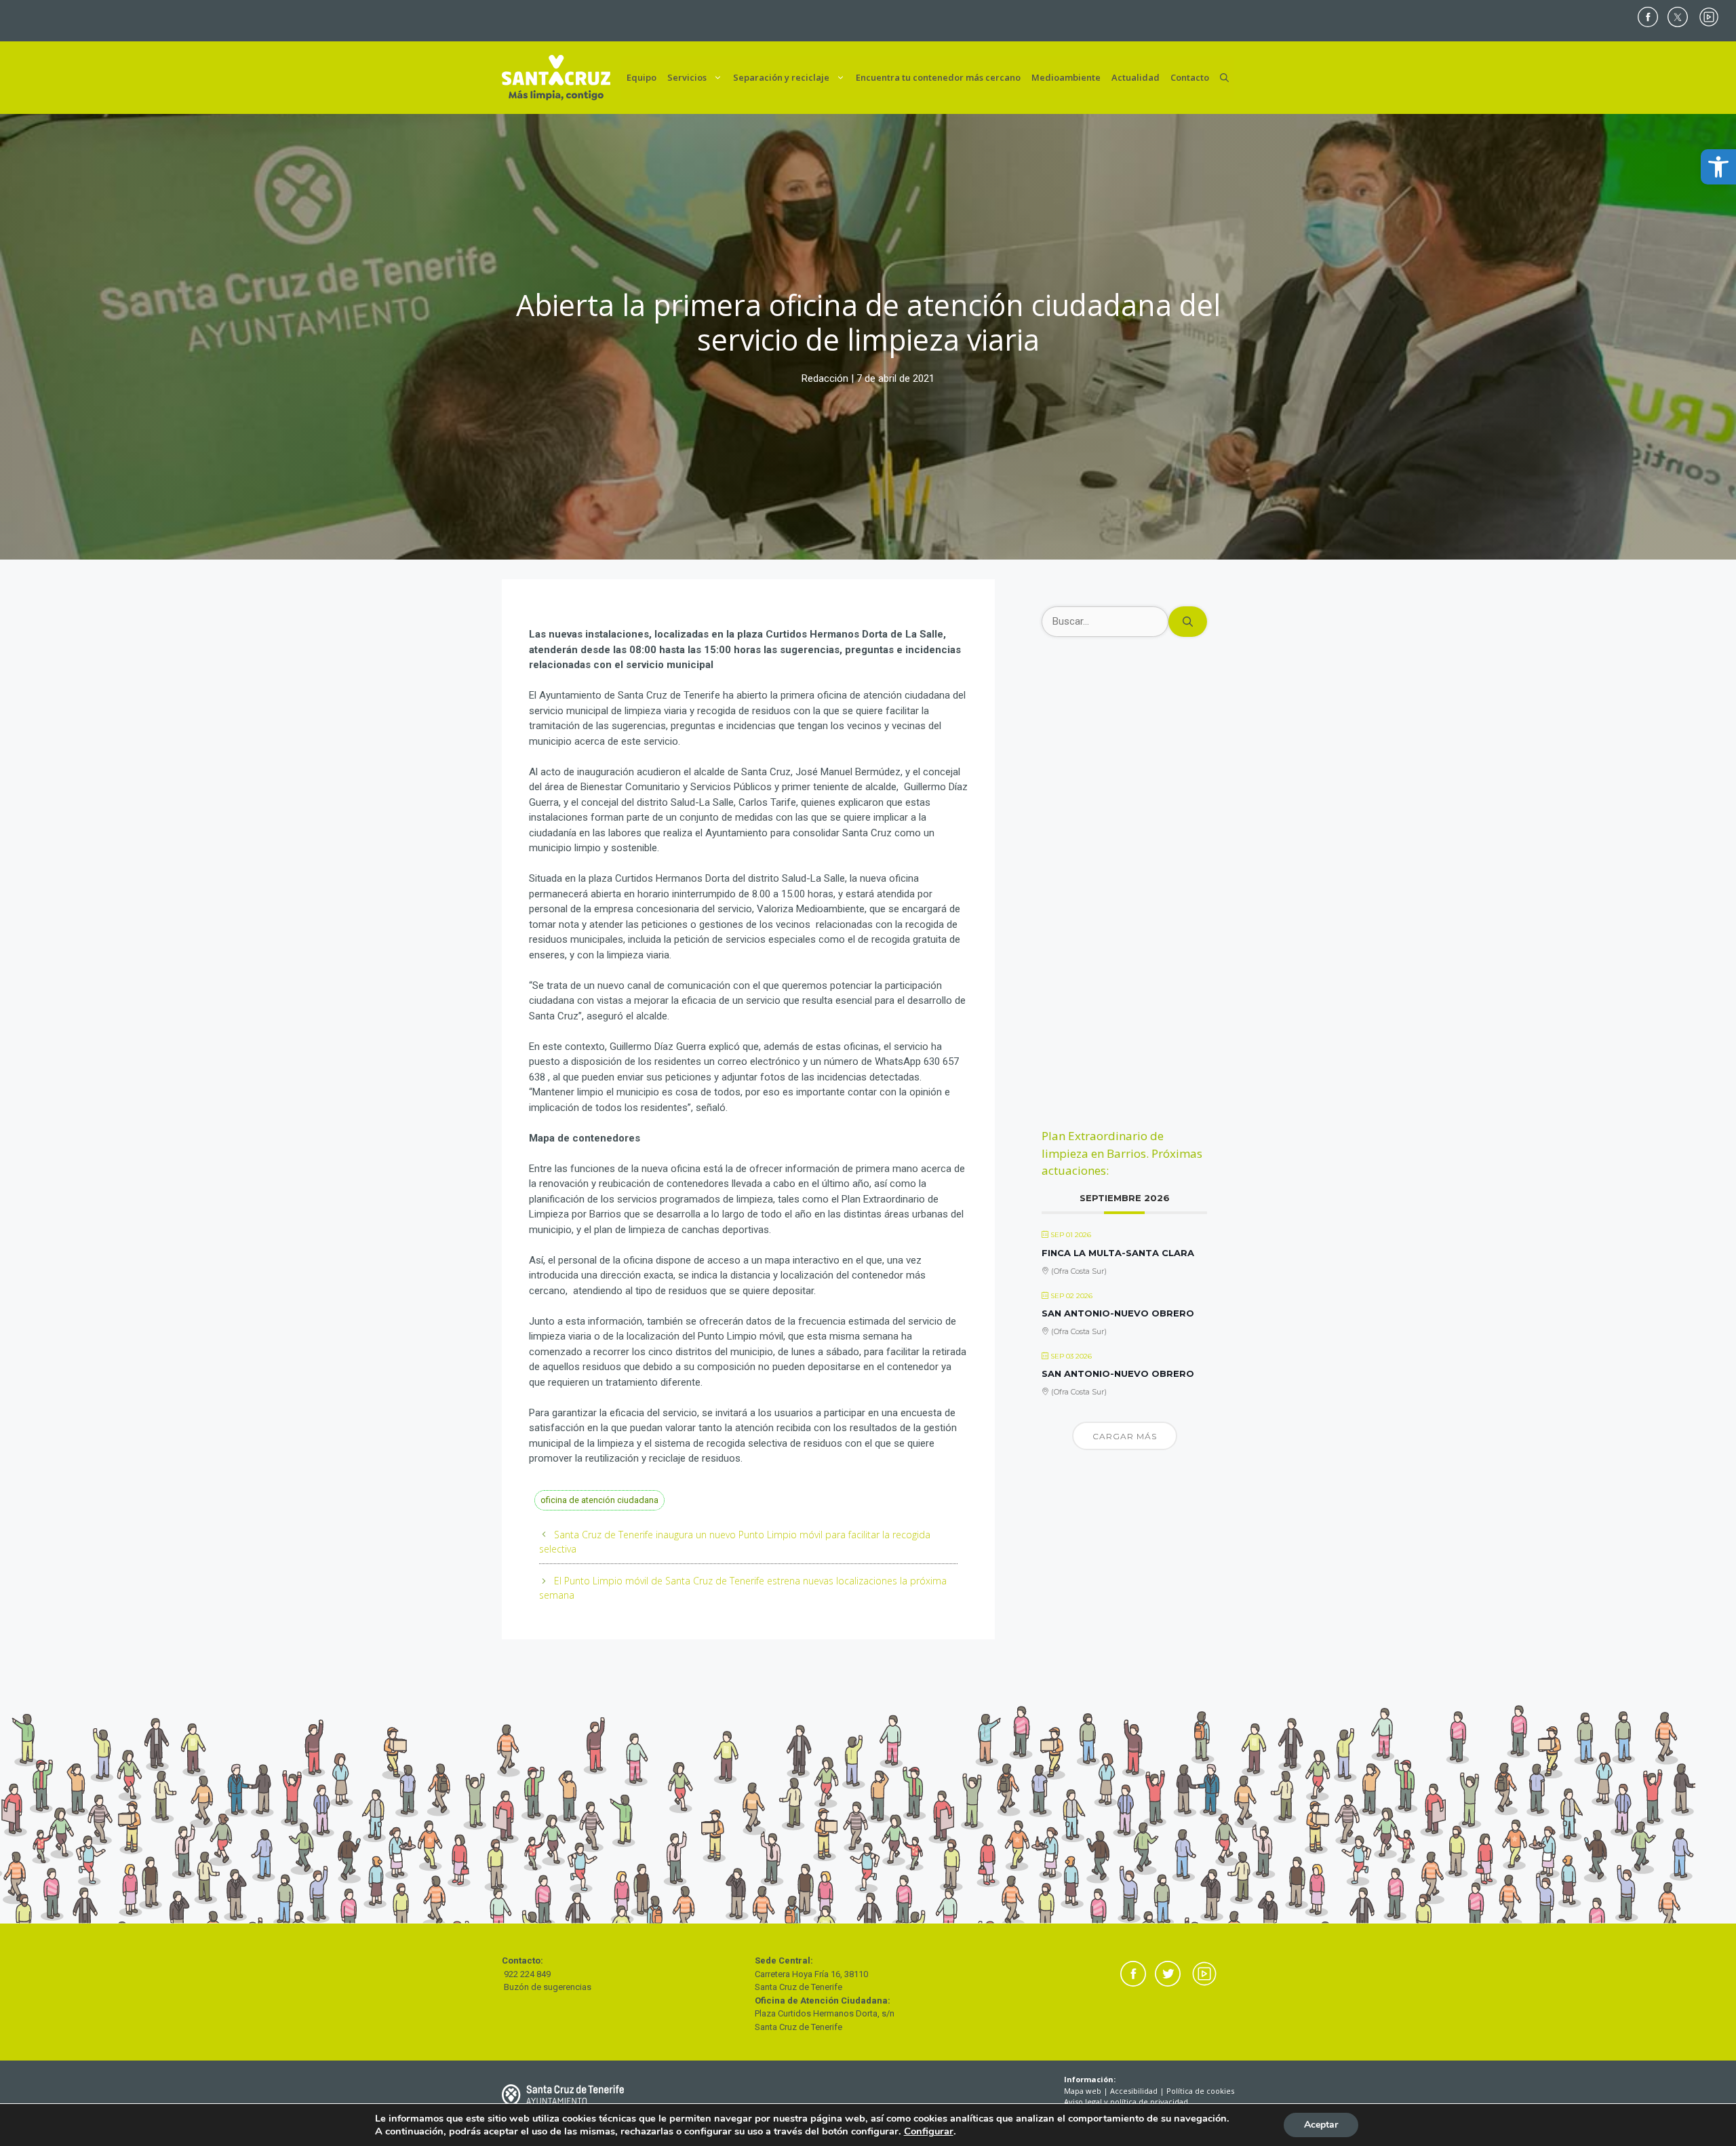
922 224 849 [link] (527, 1974)
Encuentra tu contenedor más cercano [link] (938, 77)
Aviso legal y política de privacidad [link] (1126, 2102)
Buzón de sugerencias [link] (548, 1987)
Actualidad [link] (1136, 77)
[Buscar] (1188, 622)
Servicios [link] (687, 77)
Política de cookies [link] (1200, 2091)
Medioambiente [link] (1066, 77)
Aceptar (1321, 2125)
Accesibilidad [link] (1134, 2091)
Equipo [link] (642, 77)
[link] (1718, 167)
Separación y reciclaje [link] (781, 77)
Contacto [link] (1190, 77)
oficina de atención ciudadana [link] (599, 1500)
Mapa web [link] (1083, 2091)
